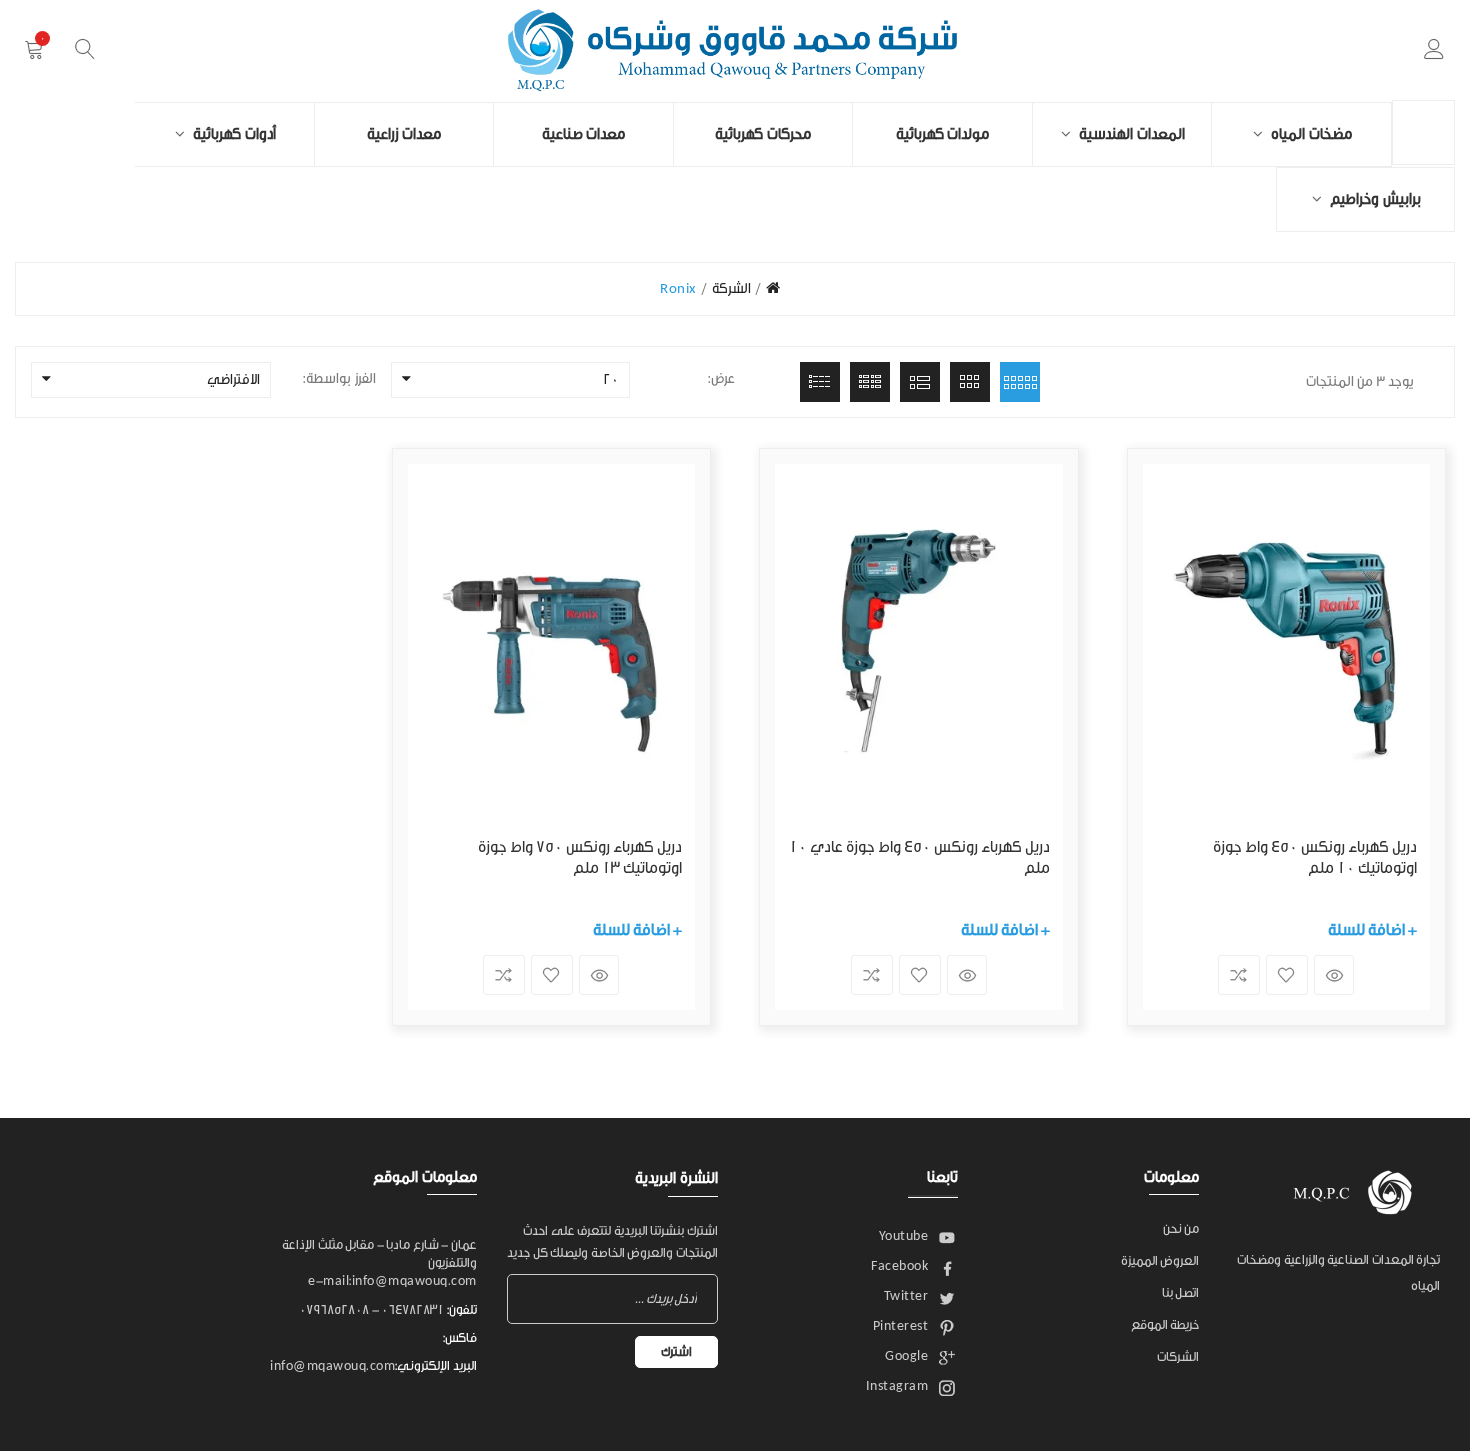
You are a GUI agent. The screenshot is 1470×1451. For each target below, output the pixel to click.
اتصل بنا (1181, 1292)
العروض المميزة (1160, 1260)
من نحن (1181, 1228)
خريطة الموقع (1165, 1324)
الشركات (1178, 1356)
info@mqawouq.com (332, 1365)
